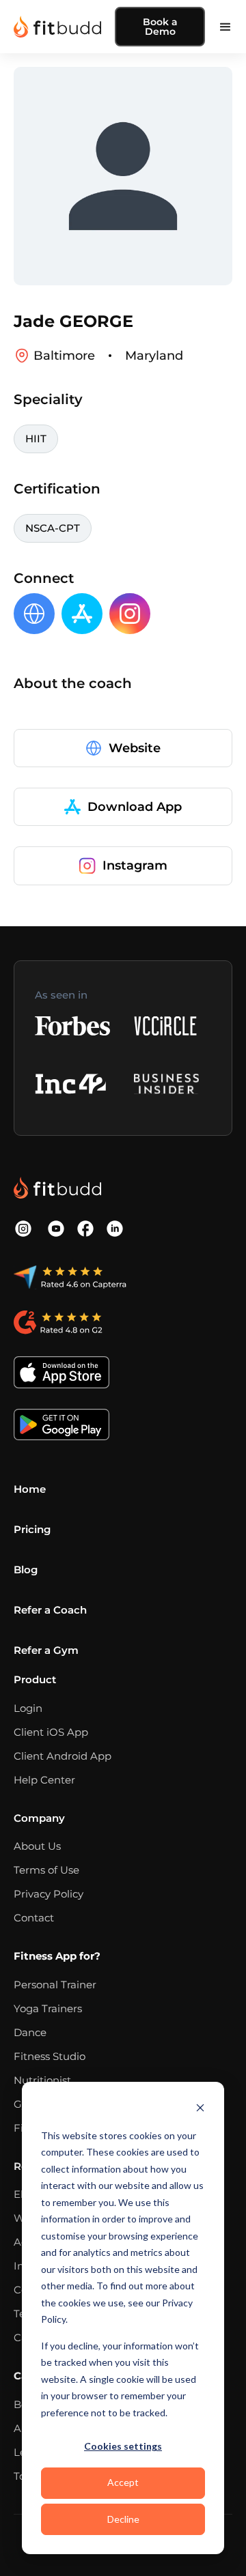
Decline (123, 2519)
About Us (37, 1846)
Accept (123, 2482)
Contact (34, 1918)
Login (28, 1708)
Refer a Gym (46, 1650)
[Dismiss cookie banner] (200, 2109)
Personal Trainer (55, 1985)
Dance (30, 2032)
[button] (225, 27)
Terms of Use (46, 1870)
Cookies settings (123, 2446)
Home (30, 1489)
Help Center (44, 1780)
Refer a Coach (50, 1610)
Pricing (32, 1529)
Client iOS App (51, 1732)
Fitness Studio (50, 2056)
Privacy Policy (49, 1894)
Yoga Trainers (48, 2008)
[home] (57, 27)
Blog (26, 1570)
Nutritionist (42, 2080)
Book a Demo (160, 27)
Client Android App (63, 1756)
